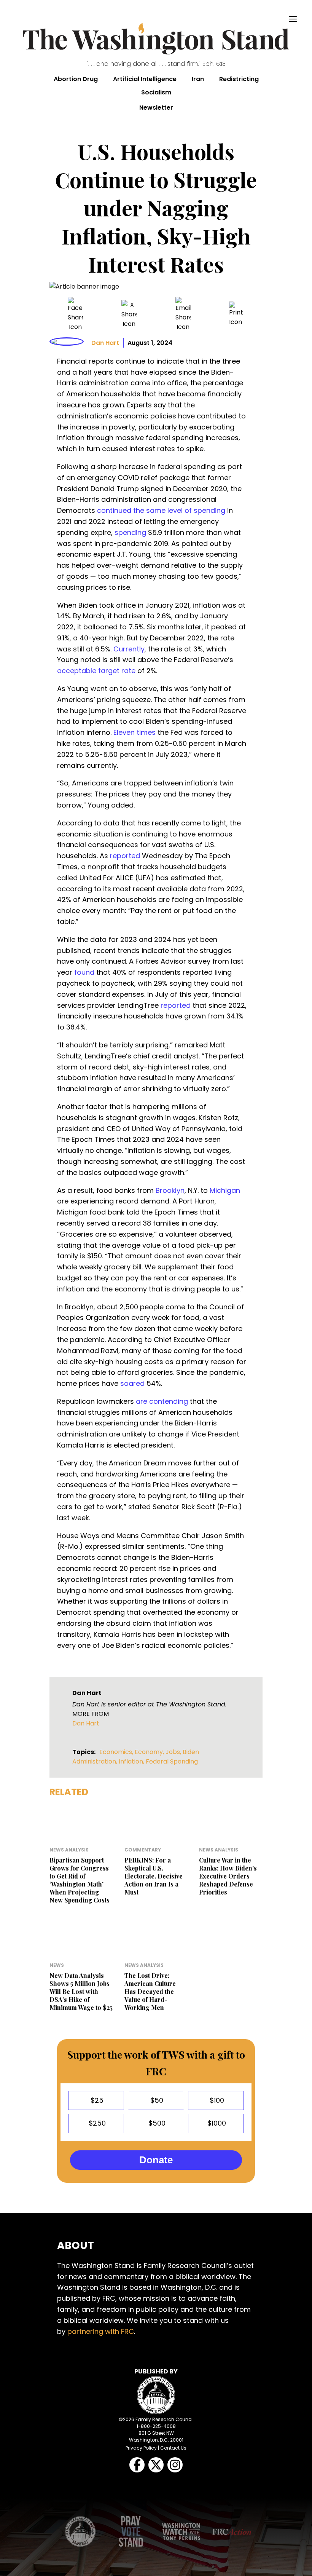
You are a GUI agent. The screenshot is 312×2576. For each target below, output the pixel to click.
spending (130, 532)
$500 (156, 2123)
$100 (216, 2100)
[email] (183, 314)
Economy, (150, 1752)
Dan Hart (105, 343)
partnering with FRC (101, 2331)
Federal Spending (172, 1761)
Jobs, (174, 1752)
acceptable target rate (96, 671)
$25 (96, 2100)
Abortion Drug (76, 79)
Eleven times (135, 732)
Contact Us (173, 2448)
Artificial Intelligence (145, 79)
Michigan (225, 1190)
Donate (156, 2160)
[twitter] (129, 314)
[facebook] (75, 314)
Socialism (156, 92)
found (84, 972)
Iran (198, 79)
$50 (156, 2100)
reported (125, 856)
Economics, (117, 1752)
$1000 (216, 2123)
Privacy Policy (141, 2448)
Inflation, (132, 1761)
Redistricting (239, 79)
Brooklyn (170, 1190)
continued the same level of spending (161, 510)
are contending (162, 1401)
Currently (129, 649)
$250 (96, 2123)
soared (132, 1383)
